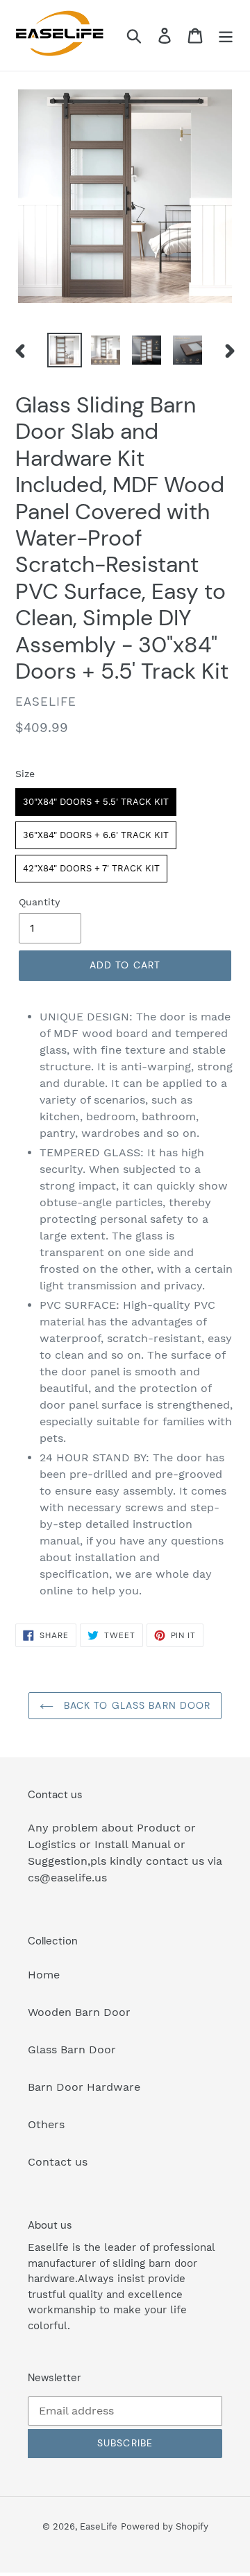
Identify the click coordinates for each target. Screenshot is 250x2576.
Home (44, 1975)
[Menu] (226, 36)
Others (46, 2124)
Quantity (39, 902)
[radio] (96, 802)
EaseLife (99, 2526)
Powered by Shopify (165, 2526)
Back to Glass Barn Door (136, 1705)
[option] (64, 350)
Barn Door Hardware (84, 2087)
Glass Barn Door (72, 2050)
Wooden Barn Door (79, 2012)
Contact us (58, 2162)
